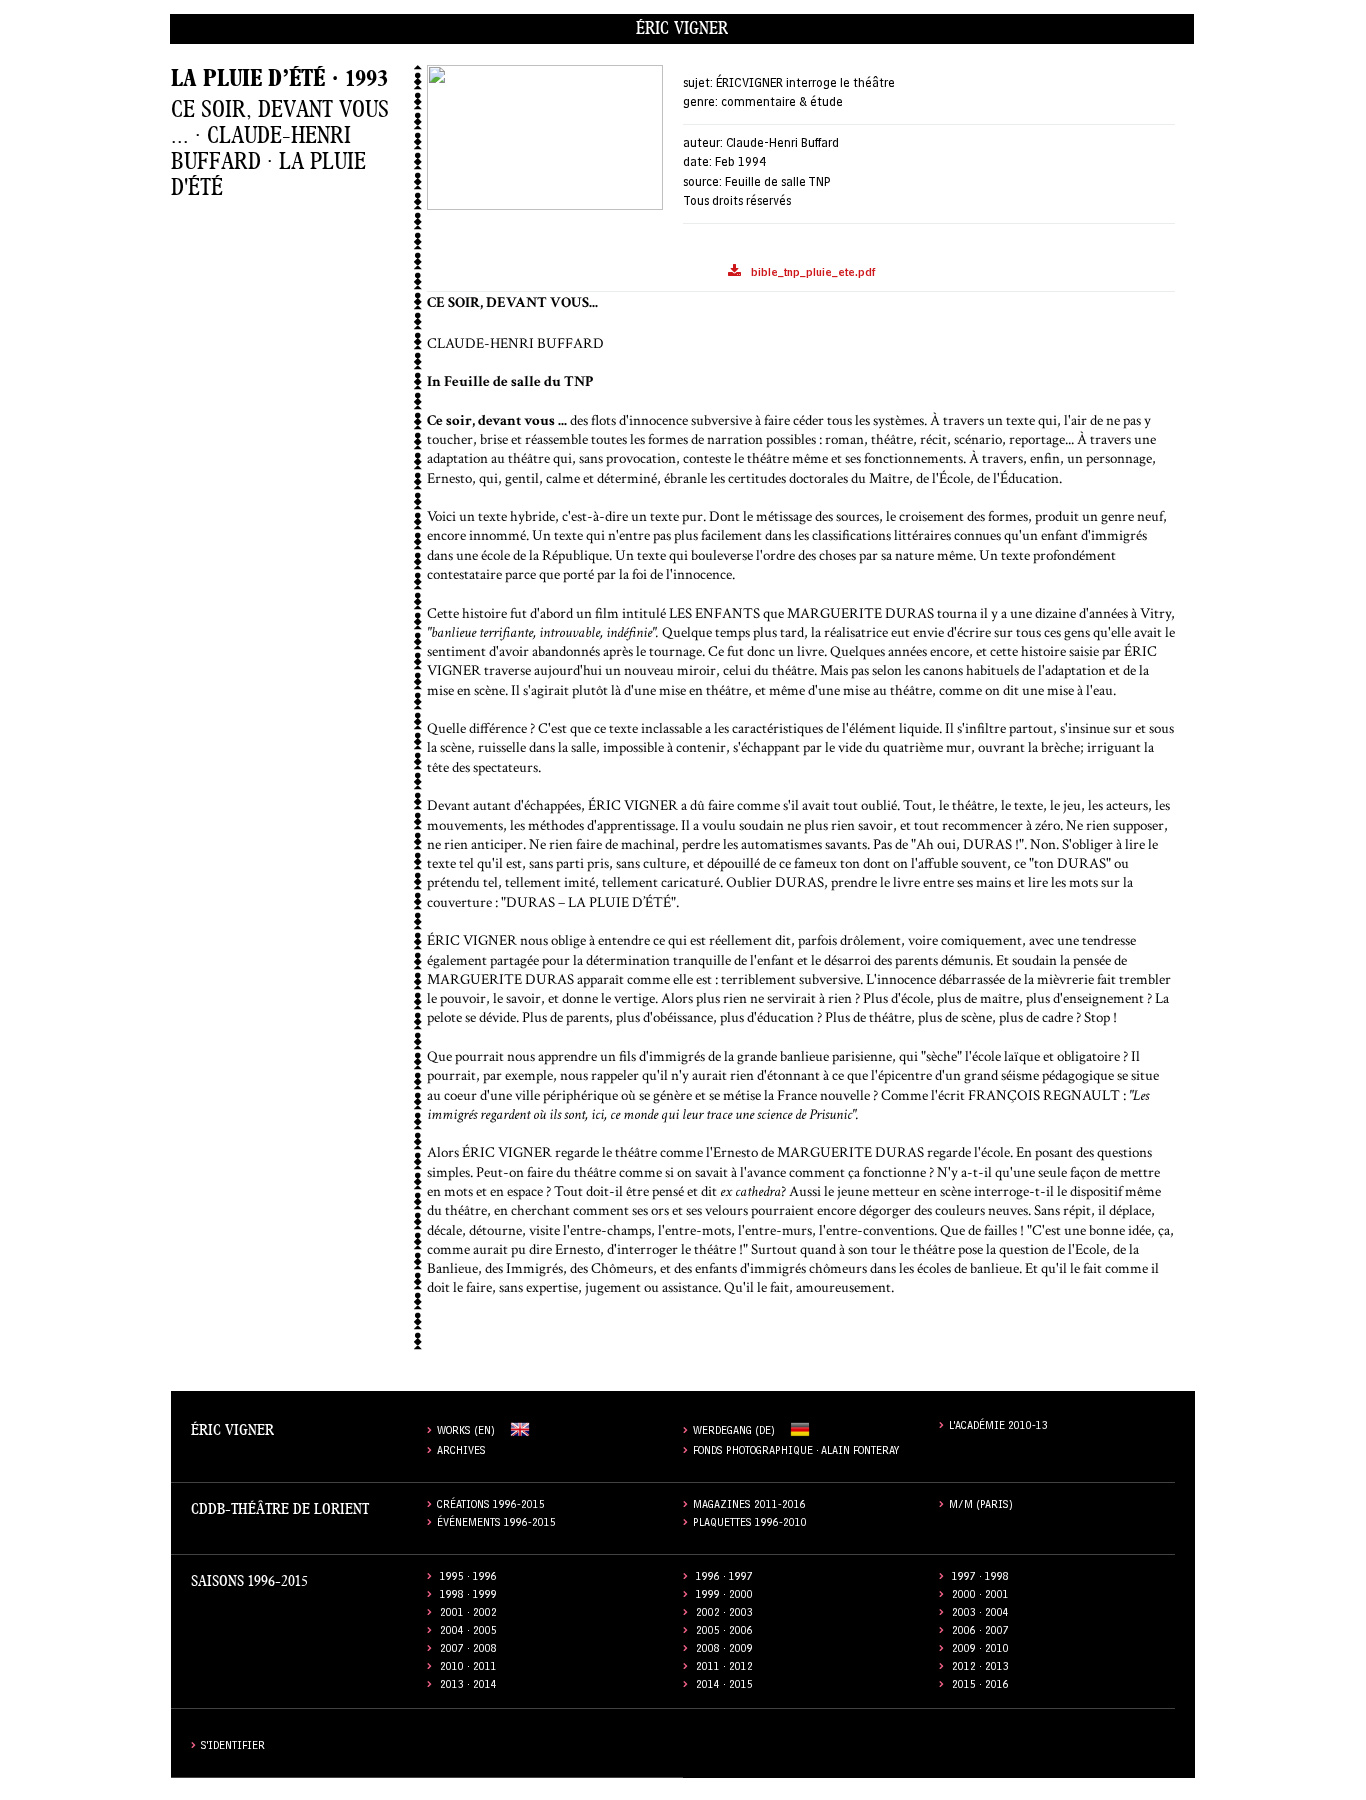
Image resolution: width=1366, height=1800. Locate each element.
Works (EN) (466, 1432)
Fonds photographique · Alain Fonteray (796, 1452)
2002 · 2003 (724, 1614)
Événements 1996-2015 (496, 1524)
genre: (700, 103)
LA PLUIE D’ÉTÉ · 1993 (279, 78)
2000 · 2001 (980, 1596)
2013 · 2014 (468, 1686)
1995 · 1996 (468, 1578)
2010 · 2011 (468, 1668)
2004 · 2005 (468, 1632)
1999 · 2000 (724, 1596)
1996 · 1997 (724, 1578)
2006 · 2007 (980, 1632)
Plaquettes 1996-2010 (750, 1524)
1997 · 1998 (980, 1578)
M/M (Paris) (981, 1506)
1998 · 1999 (468, 1596)
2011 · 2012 (724, 1668)
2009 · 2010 (980, 1650)
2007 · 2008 (468, 1650)
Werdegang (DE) (734, 1432)
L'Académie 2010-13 (998, 1427)
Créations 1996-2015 (491, 1506)
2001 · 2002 (468, 1614)
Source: (702, 183)
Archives (461, 1452)
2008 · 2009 (724, 1650)
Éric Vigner (682, 28)
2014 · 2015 (724, 1686)
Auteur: (703, 144)
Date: (697, 163)
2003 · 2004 (980, 1614)
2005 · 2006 (724, 1632)
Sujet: (698, 84)
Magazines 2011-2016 (749, 1506)
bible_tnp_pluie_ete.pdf (813, 274)
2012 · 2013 (980, 1668)
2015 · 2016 (980, 1686)
